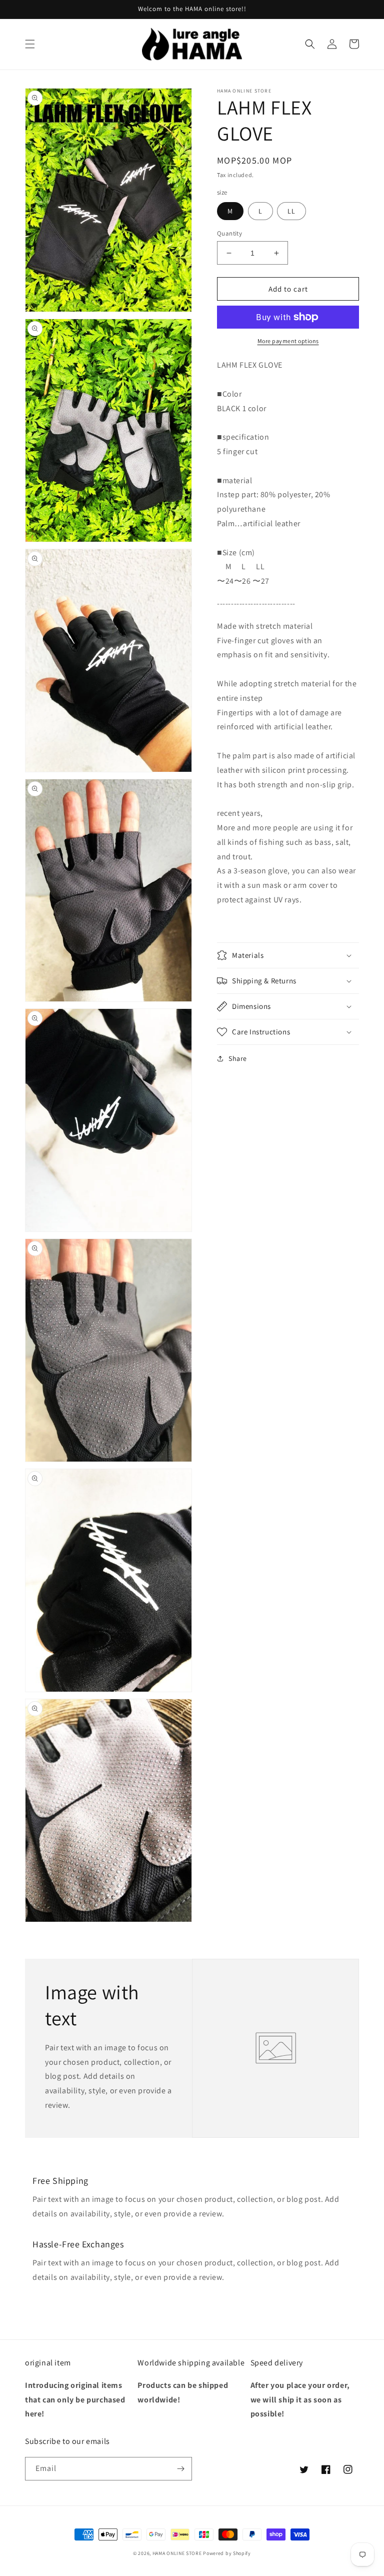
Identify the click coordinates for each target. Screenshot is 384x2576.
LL (291, 211)
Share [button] (238, 1058)
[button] (30, 44)
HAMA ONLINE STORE (178, 2553)
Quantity (229, 233)
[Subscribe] (180, 2469)
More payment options (288, 341)
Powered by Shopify (227, 2553)
